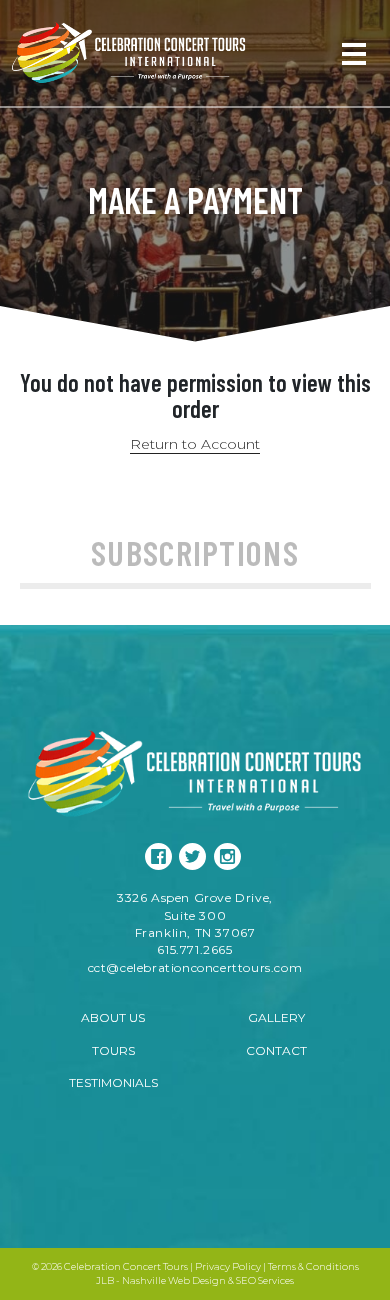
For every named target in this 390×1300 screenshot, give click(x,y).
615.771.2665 (194, 949)
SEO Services (265, 1280)
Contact (276, 1050)
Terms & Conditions (313, 1266)
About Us (113, 1017)
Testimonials (113, 1082)
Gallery (276, 1017)
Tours (113, 1050)
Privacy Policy (228, 1266)
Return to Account (195, 444)
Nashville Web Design (174, 1280)
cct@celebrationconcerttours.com (195, 967)
